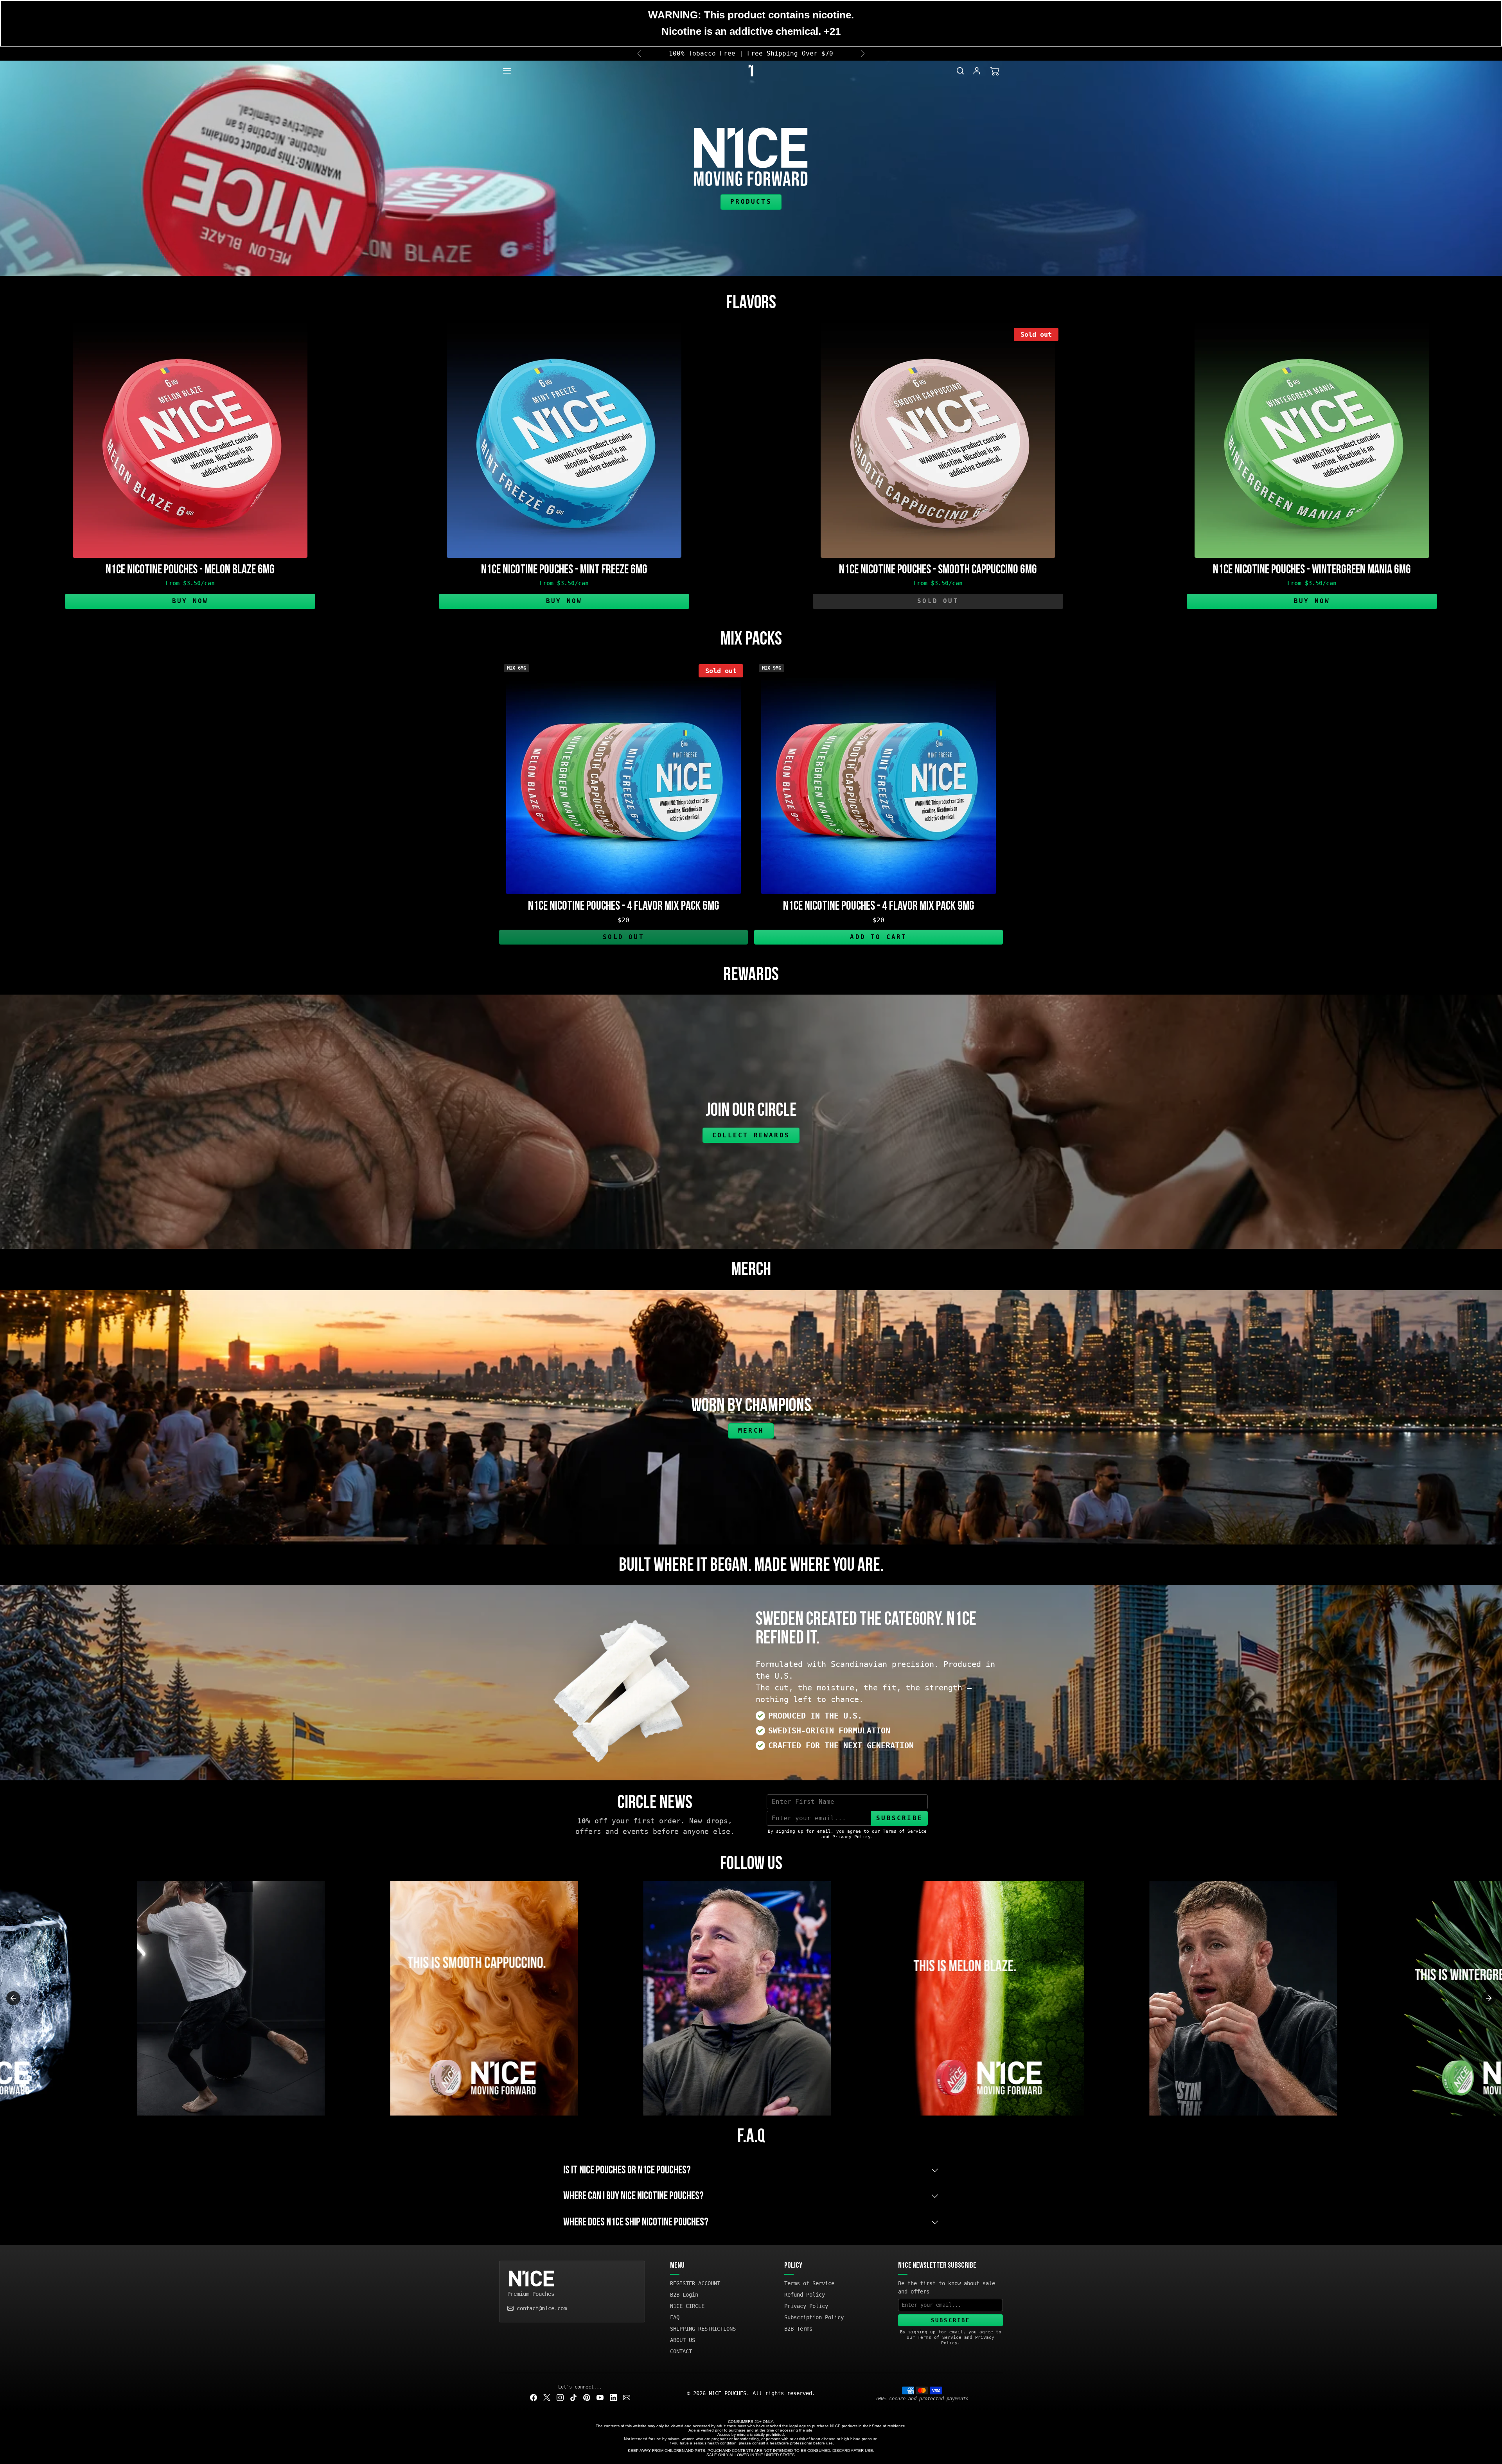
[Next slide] (1489, 1998)
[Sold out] (938, 553)
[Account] (977, 71)
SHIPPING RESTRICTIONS (703, 2329)
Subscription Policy (814, 2317)
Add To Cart (878, 937)
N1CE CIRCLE (687, 2306)
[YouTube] (600, 2397)
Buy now (190, 601)
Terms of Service (809, 2283)
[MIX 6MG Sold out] (623, 889)
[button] (515, 71)
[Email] (627, 2397)
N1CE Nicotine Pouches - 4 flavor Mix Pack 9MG (879, 906)
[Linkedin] (613, 2397)
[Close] (1496, 54)
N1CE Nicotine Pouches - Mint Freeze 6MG (564, 570)
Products (751, 202)
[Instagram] (560, 2397)
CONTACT (681, 2351)
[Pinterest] (587, 2397)
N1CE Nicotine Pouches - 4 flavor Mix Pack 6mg (624, 906)
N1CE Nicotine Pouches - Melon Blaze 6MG (190, 570)
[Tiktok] (573, 2397)
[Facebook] (534, 2397)
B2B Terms (798, 2329)
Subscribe (899, 1818)
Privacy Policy (806, 2306)
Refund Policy (805, 2295)
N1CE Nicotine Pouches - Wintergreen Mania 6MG (1312, 570)
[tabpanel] (751, 469)
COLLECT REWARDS (751, 1135)
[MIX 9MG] (879, 889)
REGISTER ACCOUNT (695, 2283)
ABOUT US (683, 2340)
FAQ (675, 2317)
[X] (547, 2397)
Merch (751, 1430)
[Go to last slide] (13, 1998)
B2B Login (684, 2295)
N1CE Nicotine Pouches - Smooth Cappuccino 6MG (938, 570)
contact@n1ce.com (542, 2308)
